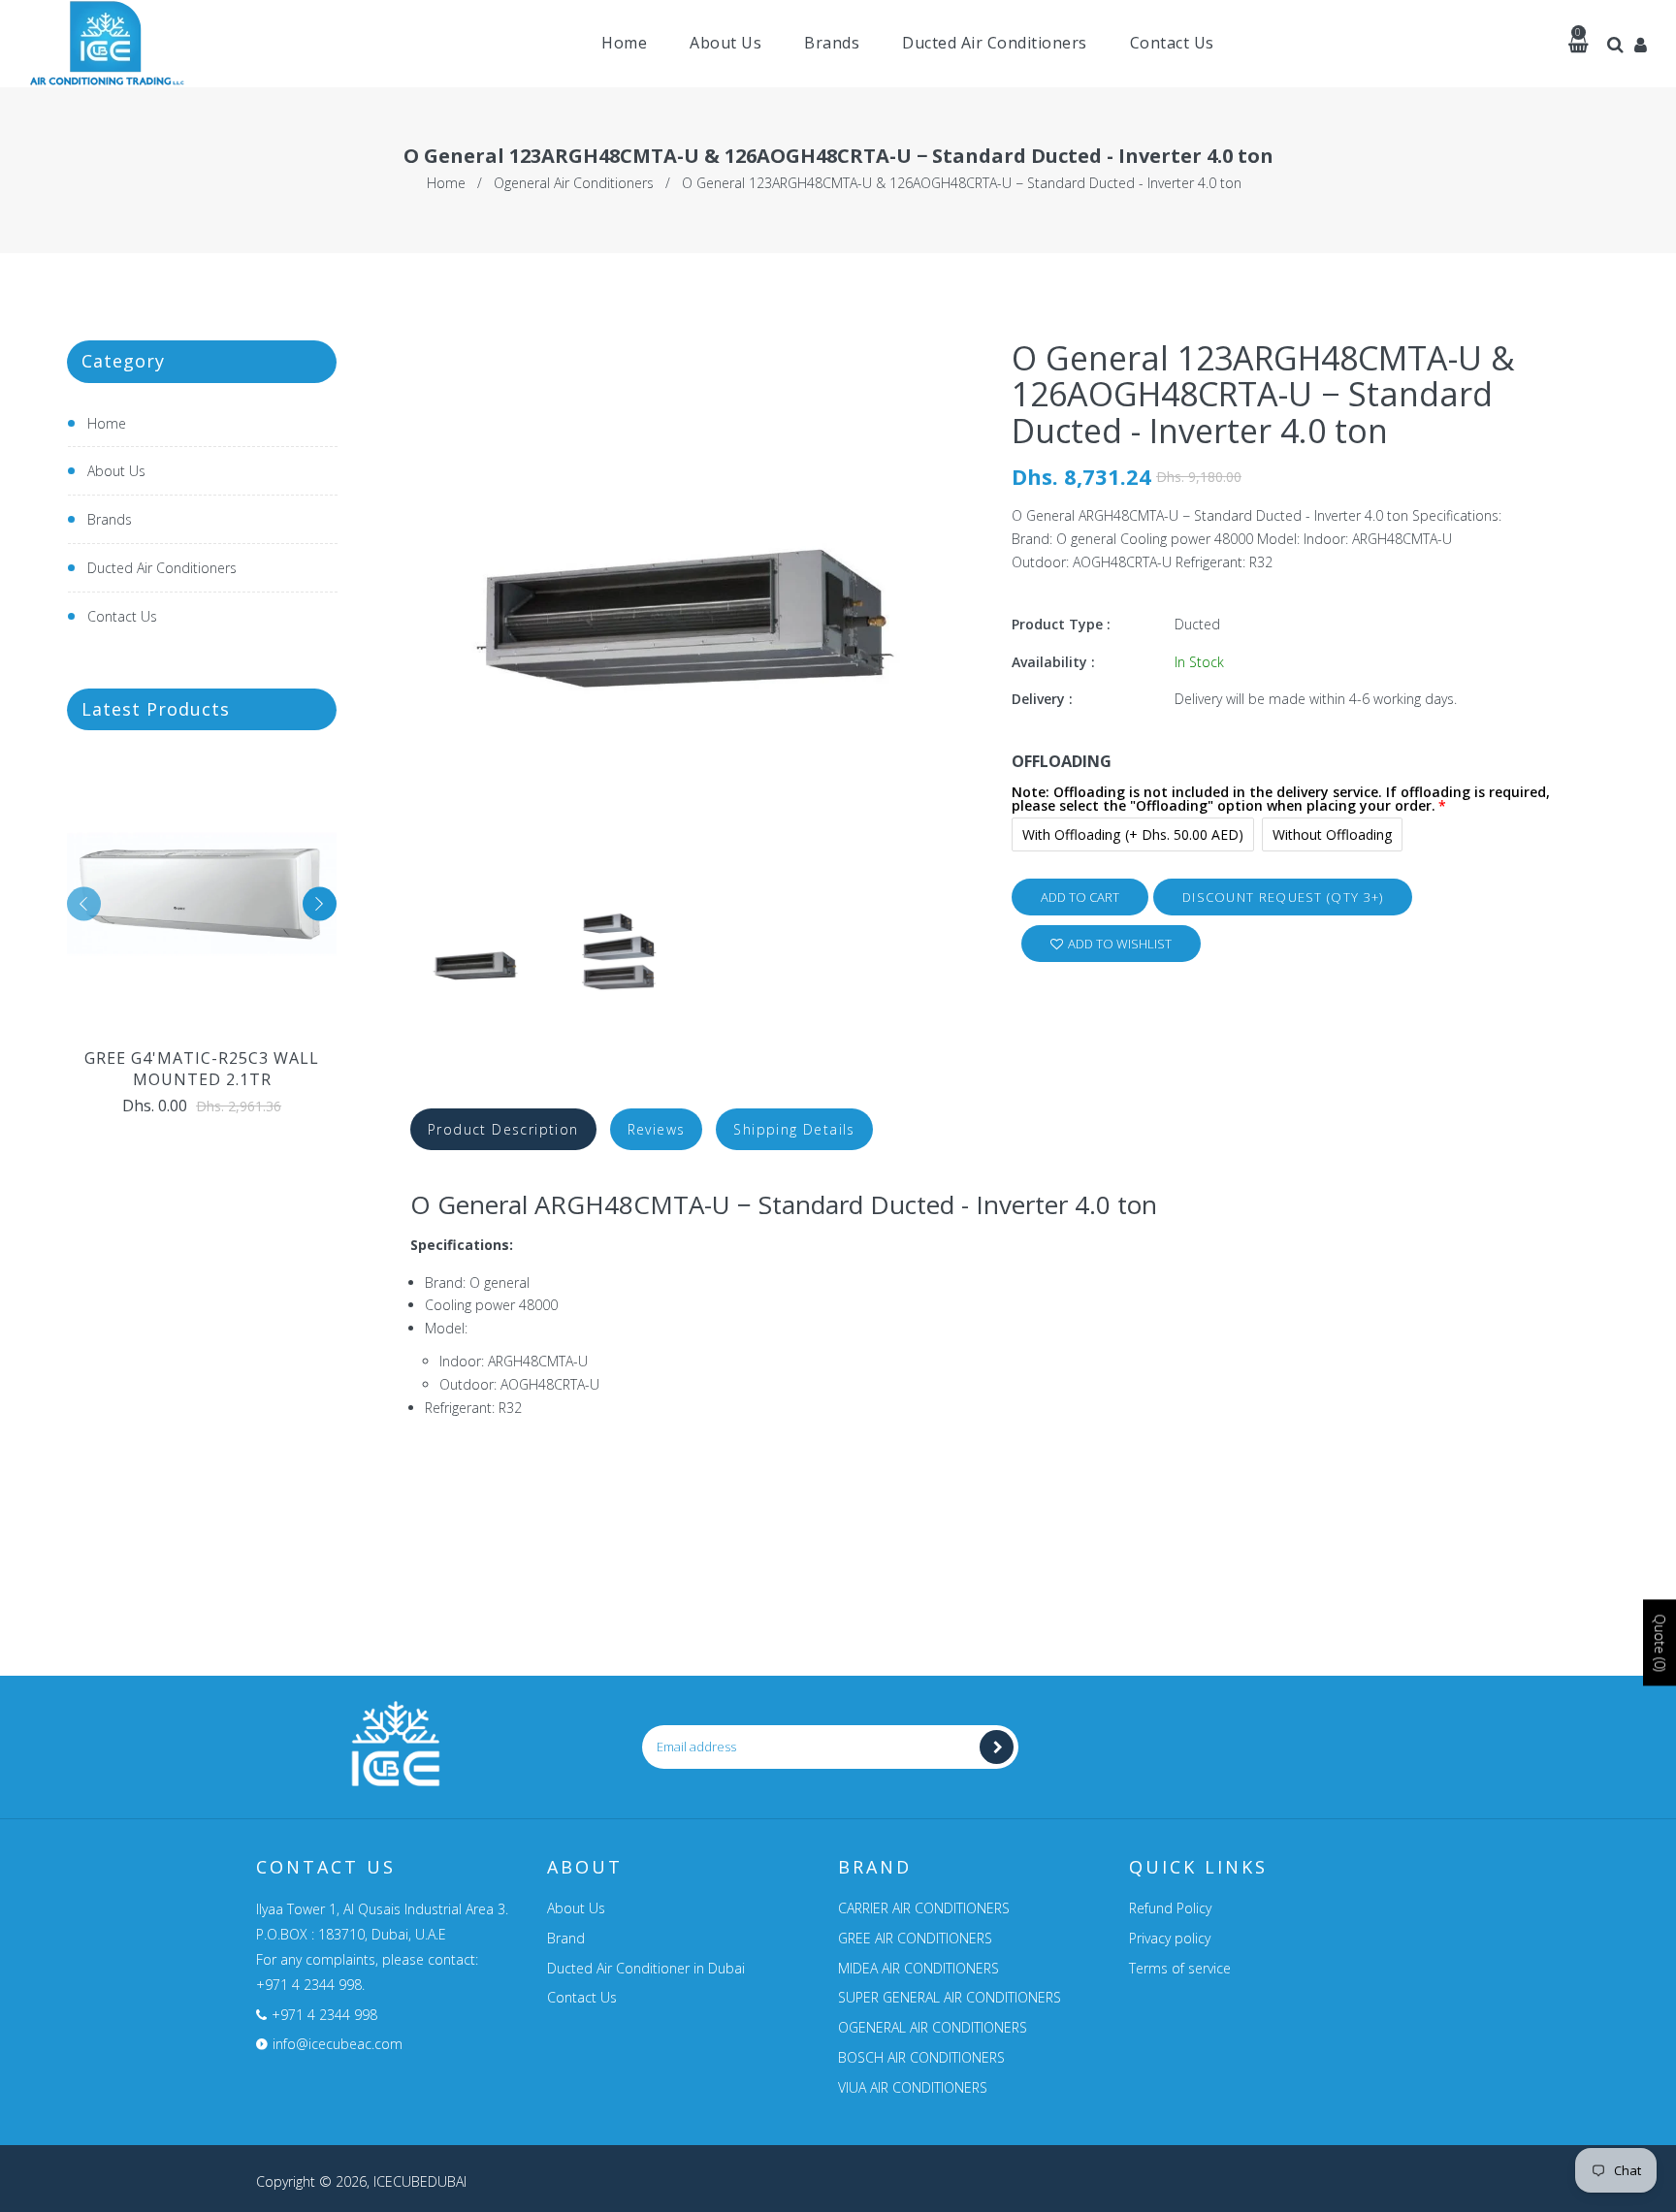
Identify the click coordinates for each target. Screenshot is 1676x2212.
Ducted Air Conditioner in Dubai (646, 1968)
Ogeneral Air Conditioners (574, 183)
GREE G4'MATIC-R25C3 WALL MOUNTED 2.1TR (202, 1069)
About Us (116, 471)
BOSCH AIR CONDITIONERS (921, 2057)
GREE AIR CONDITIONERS (915, 1938)
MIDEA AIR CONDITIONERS (919, 1968)
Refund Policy (1170, 1908)
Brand (566, 1938)
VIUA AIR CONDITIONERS (913, 2087)
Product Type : (1061, 624)
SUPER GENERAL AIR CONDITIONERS (950, 1997)
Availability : (1053, 662)
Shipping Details (794, 1129)
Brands (110, 519)
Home (446, 183)
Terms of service (1180, 1968)
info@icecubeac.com (338, 2044)
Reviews (657, 1129)
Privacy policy (1170, 1938)
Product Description (503, 1129)
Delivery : (1042, 699)
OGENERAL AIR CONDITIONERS (933, 2027)
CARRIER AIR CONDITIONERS (924, 1908)
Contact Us (122, 616)
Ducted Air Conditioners (162, 568)
